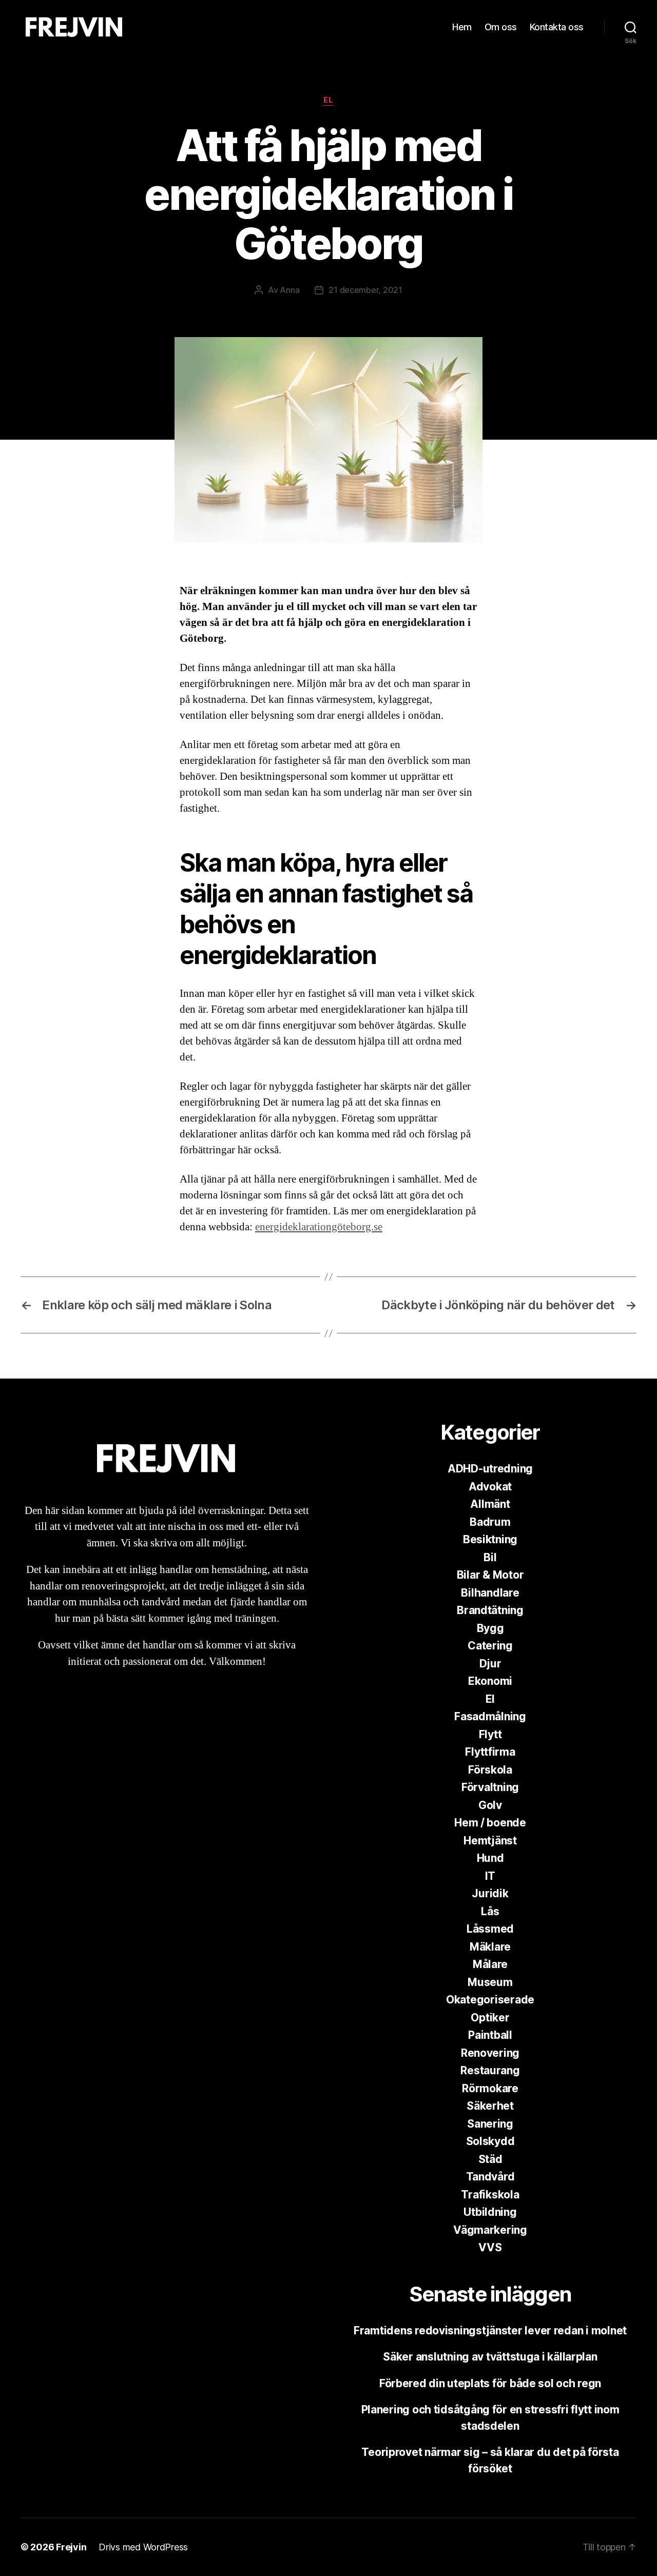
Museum (490, 1982)
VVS (490, 2247)
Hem (462, 27)
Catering (490, 1646)
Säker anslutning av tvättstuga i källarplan (490, 2357)
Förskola (490, 1770)
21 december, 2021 (365, 290)
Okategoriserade (490, 2000)
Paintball (490, 2035)
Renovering (490, 2053)
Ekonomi (490, 1681)
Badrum (490, 1522)
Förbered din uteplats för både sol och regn (490, 2383)
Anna (289, 290)
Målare (490, 1964)
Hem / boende (490, 1823)
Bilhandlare (490, 1593)
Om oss (501, 27)
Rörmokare (490, 2088)
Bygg (490, 1628)
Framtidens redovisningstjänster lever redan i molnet (490, 2331)
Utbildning (490, 2212)
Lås (490, 1911)
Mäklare (490, 1947)
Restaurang (490, 2070)
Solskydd (490, 2141)
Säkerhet (490, 2106)
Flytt (490, 1734)
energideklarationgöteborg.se (319, 1227)
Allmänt (490, 1504)
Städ (490, 2159)
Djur (490, 1664)
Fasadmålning (490, 1716)
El (328, 100)
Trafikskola (490, 2195)
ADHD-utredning (490, 1469)
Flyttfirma (490, 1752)
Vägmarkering (490, 2230)
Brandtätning (490, 1610)
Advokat (490, 1487)
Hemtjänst (490, 1841)
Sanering (490, 2124)
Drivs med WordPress (143, 2547)
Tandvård (490, 2177)
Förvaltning (490, 1787)
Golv (490, 1805)
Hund (490, 1858)
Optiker (490, 2018)
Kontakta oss (557, 27)
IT (490, 1876)
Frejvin (71, 2547)
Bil (490, 1557)
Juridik (490, 1893)
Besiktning (490, 1539)
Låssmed (490, 1929)
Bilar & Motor (490, 1575)
